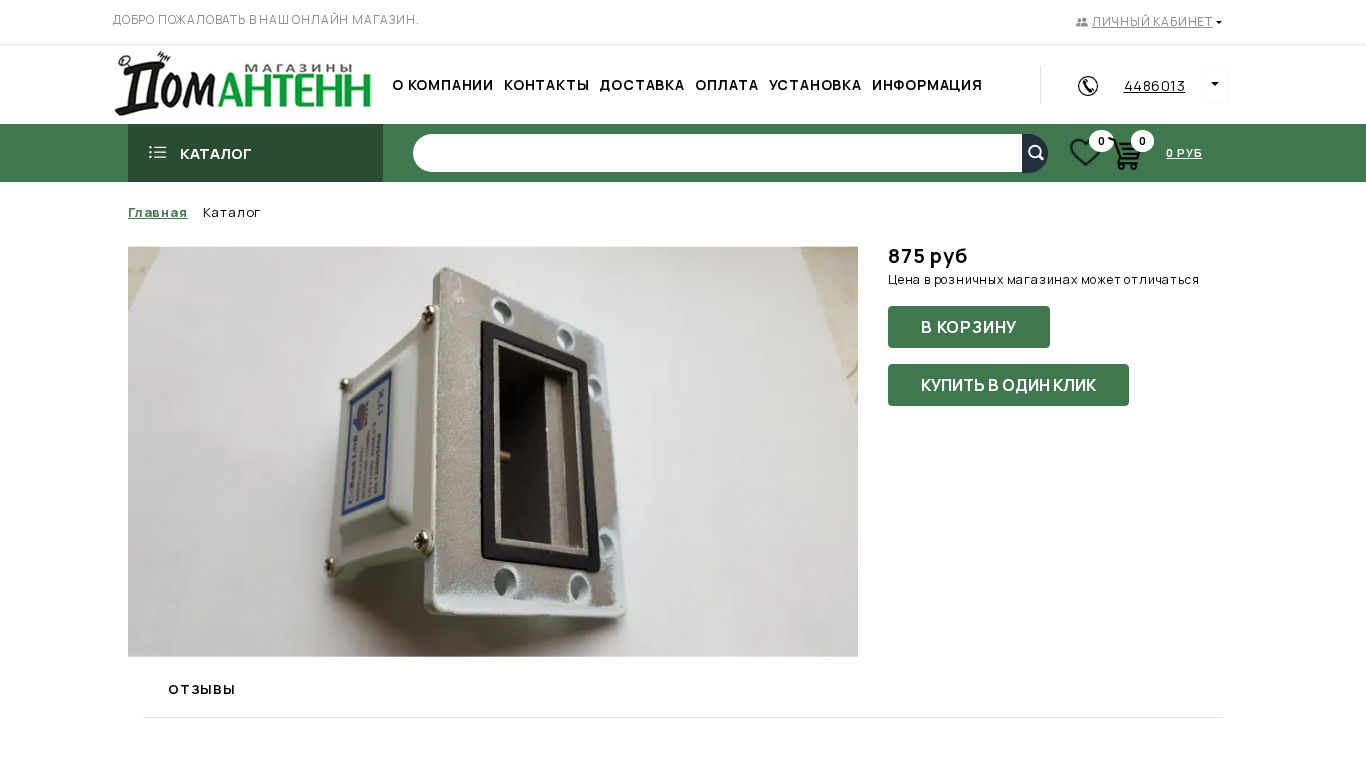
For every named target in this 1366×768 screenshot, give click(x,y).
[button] (1149, 22)
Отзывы (202, 689)
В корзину (969, 327)
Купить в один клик (1008, 385)
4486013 (1155, 85)
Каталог (216, 153)
